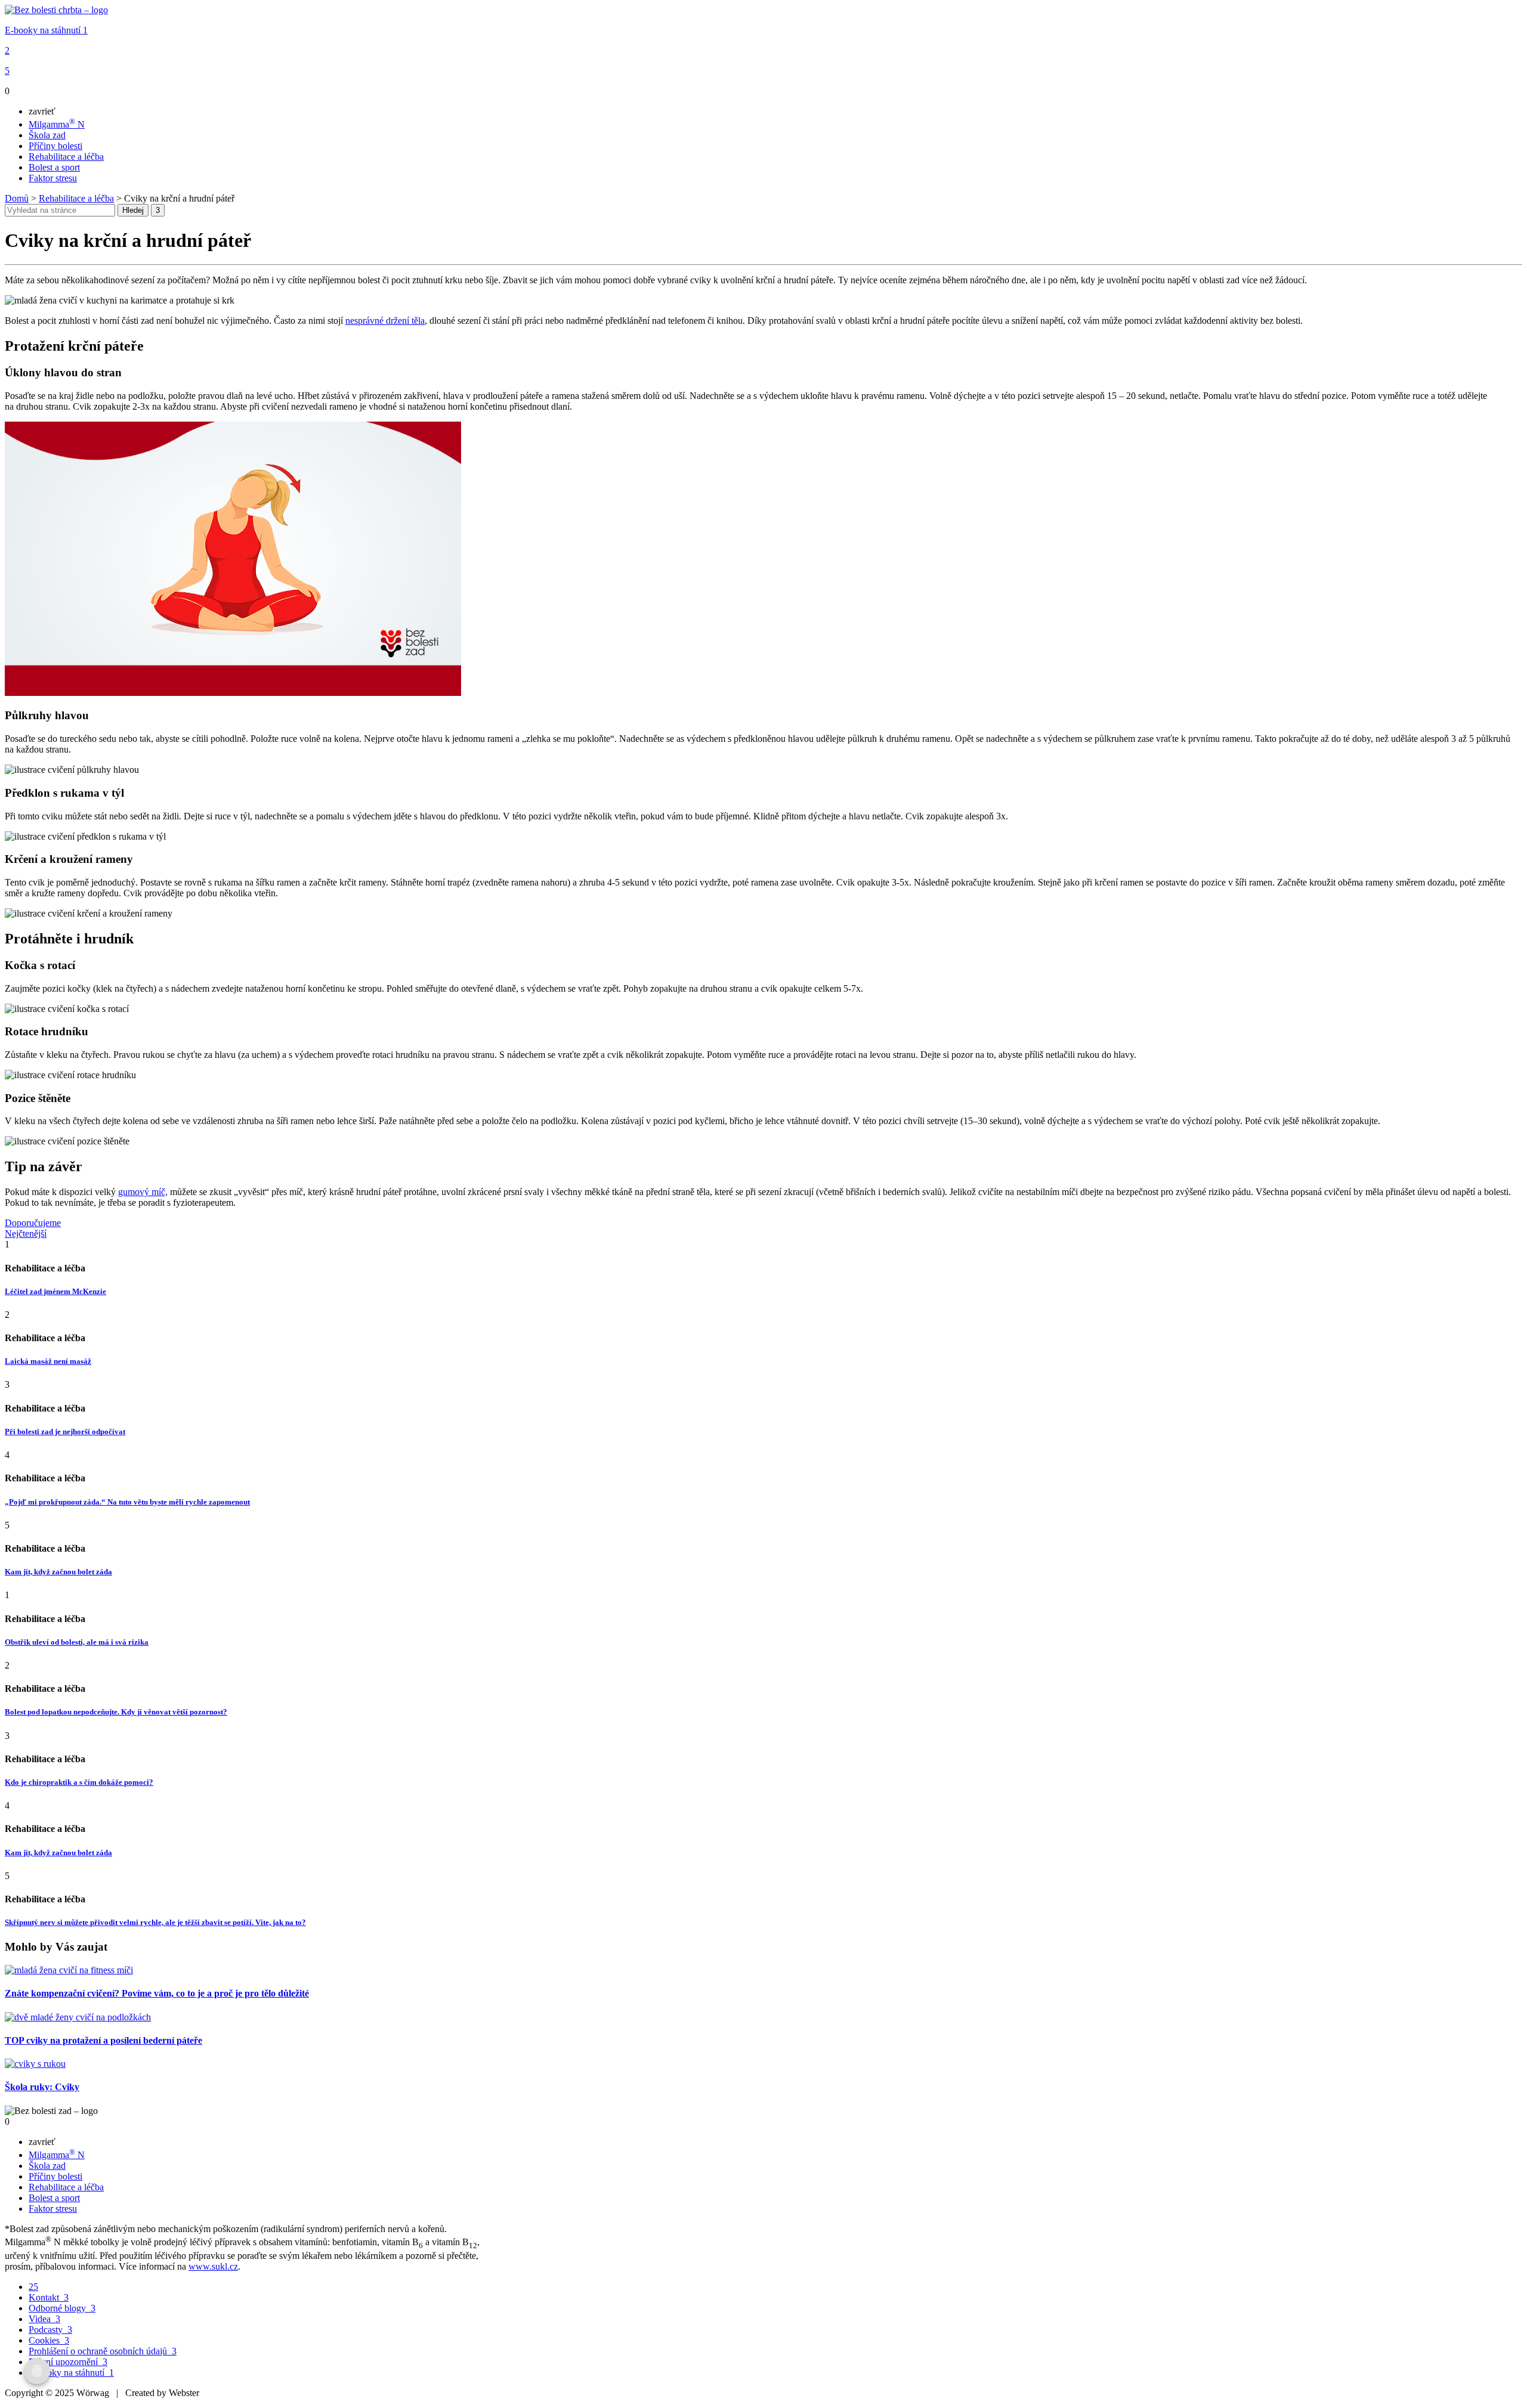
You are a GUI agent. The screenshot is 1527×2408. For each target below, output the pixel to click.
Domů (17, 198)
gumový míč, (143, 1192)
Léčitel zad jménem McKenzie (55, 1291)
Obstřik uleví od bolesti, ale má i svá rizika (77, 1642)
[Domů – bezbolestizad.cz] (56, 10)
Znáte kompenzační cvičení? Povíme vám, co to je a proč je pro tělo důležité (157, 1993)
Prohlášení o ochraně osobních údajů (103, 2351)
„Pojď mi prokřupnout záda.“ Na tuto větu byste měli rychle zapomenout (127, 1502)
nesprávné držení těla (385, 321)
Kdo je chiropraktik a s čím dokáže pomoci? (79, 1782)
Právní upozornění (68, 2362)
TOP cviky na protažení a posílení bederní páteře (103, 2040)
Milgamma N (57, 124)
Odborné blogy (62, 2308)
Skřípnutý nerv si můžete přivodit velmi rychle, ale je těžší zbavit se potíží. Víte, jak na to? (155, 1922)
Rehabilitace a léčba (66, 157)
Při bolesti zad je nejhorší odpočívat (65, 1432)
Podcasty (50, 2330)
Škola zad (47, 135)
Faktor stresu (53, 178)
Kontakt (49, 2297)
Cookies (49, 2340)
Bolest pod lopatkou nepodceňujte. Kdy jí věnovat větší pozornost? (116, 1712)
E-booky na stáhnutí (46, 30)
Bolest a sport (54, 167)
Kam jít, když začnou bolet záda (58, 1572)
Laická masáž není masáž (48, 1361)
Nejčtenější (26, 1234)
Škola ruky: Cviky (42, 2087)
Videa (44, 2319)
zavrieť (42, 111)
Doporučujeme (33, 1223)
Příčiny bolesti (55, 146)
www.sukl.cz (213, 2266)
